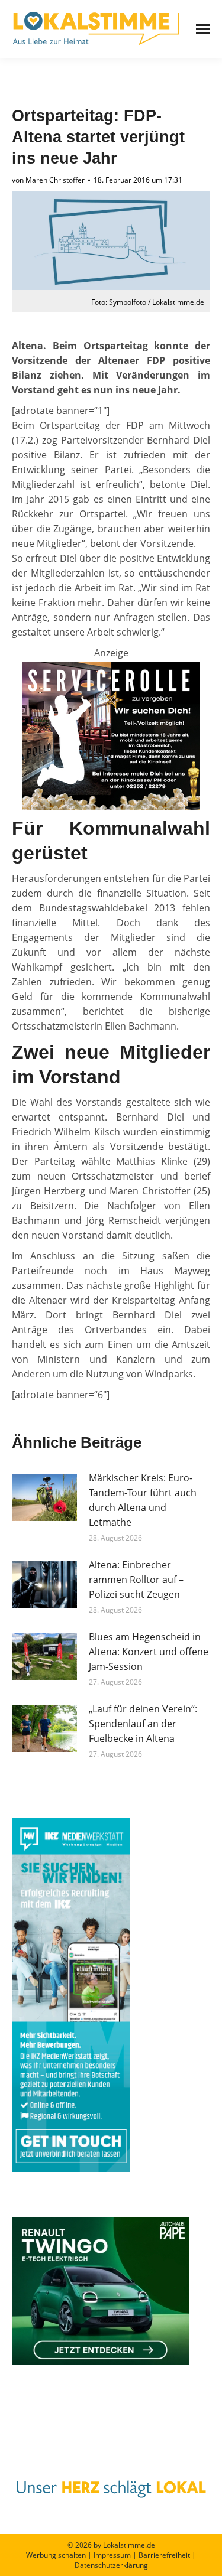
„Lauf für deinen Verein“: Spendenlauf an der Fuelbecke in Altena (143, 1724)
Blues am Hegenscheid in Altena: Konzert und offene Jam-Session (149, 1652)
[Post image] (44, 1497)
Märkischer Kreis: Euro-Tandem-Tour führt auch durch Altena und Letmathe (143, 1500)
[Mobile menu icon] (203, 29)
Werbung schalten (56, 2555)
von (48, 180)
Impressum (112, 2555)
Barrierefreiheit (164, 2555)
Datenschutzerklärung (111, 2565)
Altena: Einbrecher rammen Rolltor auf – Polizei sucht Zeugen (136, 1580)
